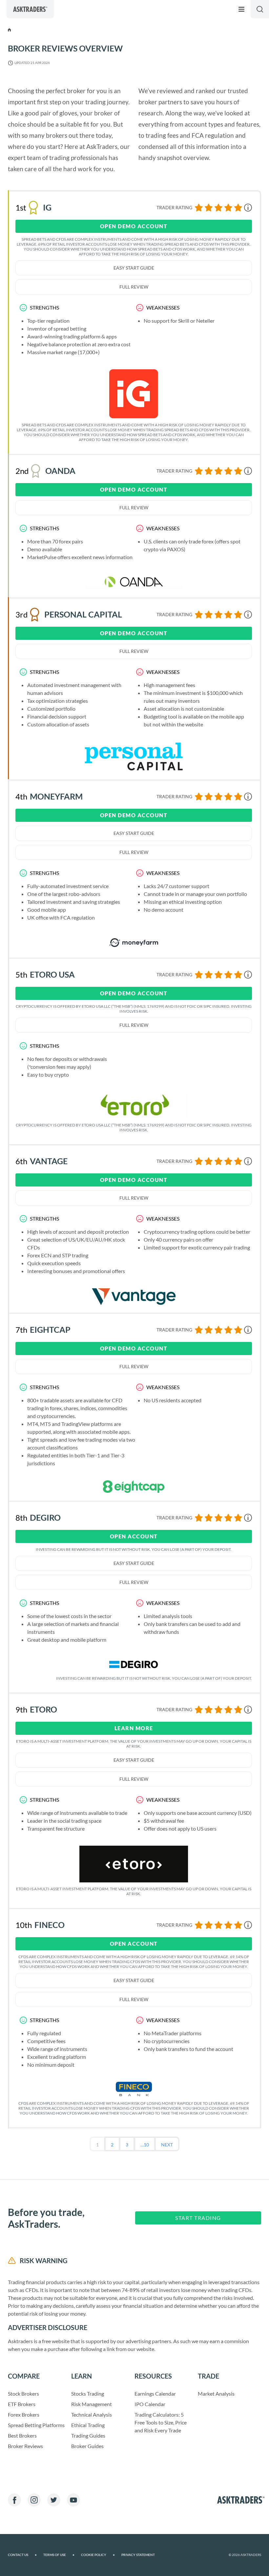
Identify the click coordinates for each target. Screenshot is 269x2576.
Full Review (134, 287)
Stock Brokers (23, 2393)
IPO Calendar (150, 2404)
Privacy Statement (138, 2555)
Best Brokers (22, 2435)
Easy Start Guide (134, 268)
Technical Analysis (92, 2414)
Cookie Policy (98, 2555)
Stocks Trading (88, 2393)
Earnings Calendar (155, 2393)
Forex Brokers (24, 2414)
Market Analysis (216, 2393)
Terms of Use (59, 2555)
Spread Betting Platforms (36, 2425)
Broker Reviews (25, 2446)
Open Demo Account (134, 226)
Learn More (134, 1728)
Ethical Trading (88, 2425)
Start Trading (198, 2218)
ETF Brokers (22, 2404)
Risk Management (92, 2404)
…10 (145, 2145)
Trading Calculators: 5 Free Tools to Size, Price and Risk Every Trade (161, 2422)
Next (167, 2145)
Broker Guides (87, 2446)
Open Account (134, 1536)
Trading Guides (88, 2435)
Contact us (22, 2555)
